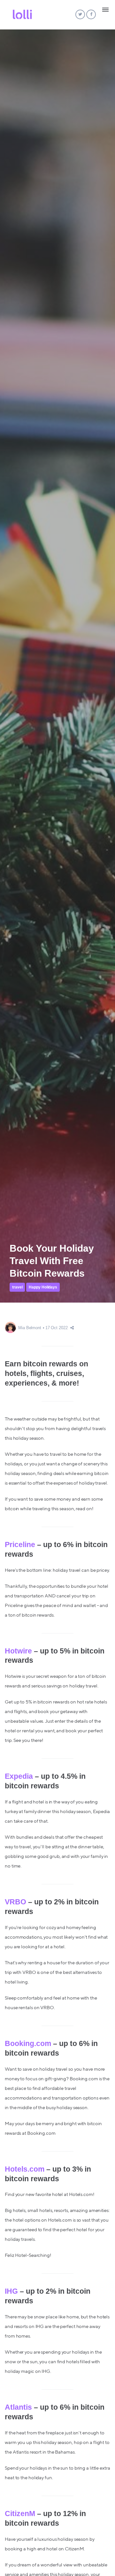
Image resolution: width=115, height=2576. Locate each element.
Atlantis (18, 2407)
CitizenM (20, 2514)
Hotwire (18, 1651)
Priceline (20, 1545)
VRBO (15, 1902)
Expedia (19, 1776)
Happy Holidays (43, 1287)
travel (17, 1287)
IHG (11, 2291)
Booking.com (28, 2043)
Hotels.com (25, 2169)
